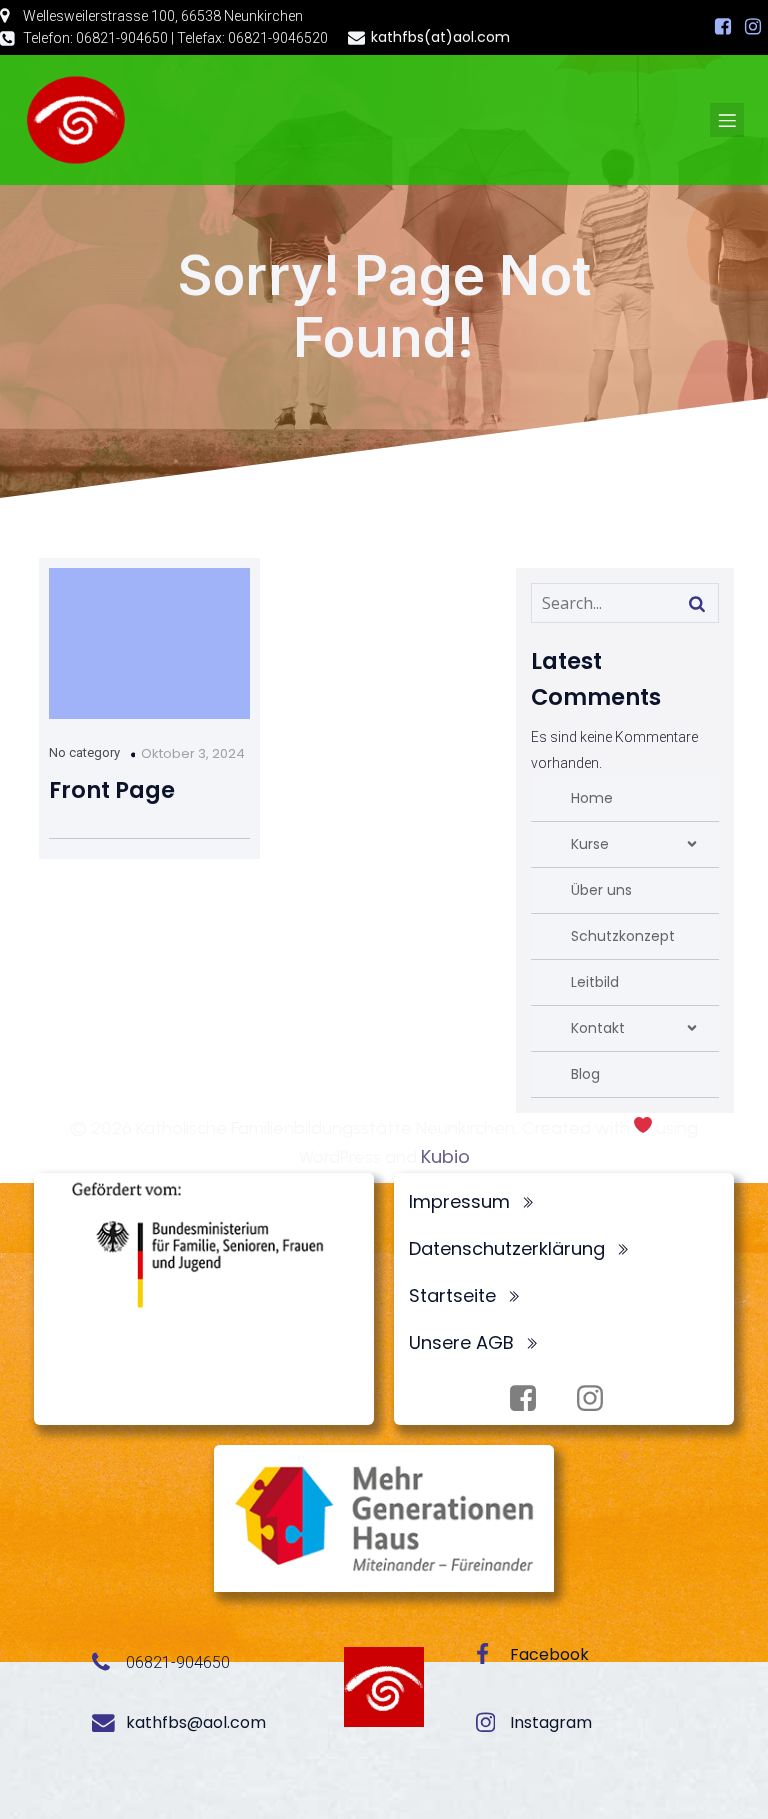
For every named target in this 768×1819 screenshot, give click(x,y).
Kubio (445, 1156)
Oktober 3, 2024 (193, 753)
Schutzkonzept (623, 936)
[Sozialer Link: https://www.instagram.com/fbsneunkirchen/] (753, 27)
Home (592, 798)
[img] (692, 844)
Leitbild (595, 982)
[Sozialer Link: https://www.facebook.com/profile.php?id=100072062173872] (723, 27)
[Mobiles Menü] (727, 120)
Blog (585, 1074)
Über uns (601, 890)
